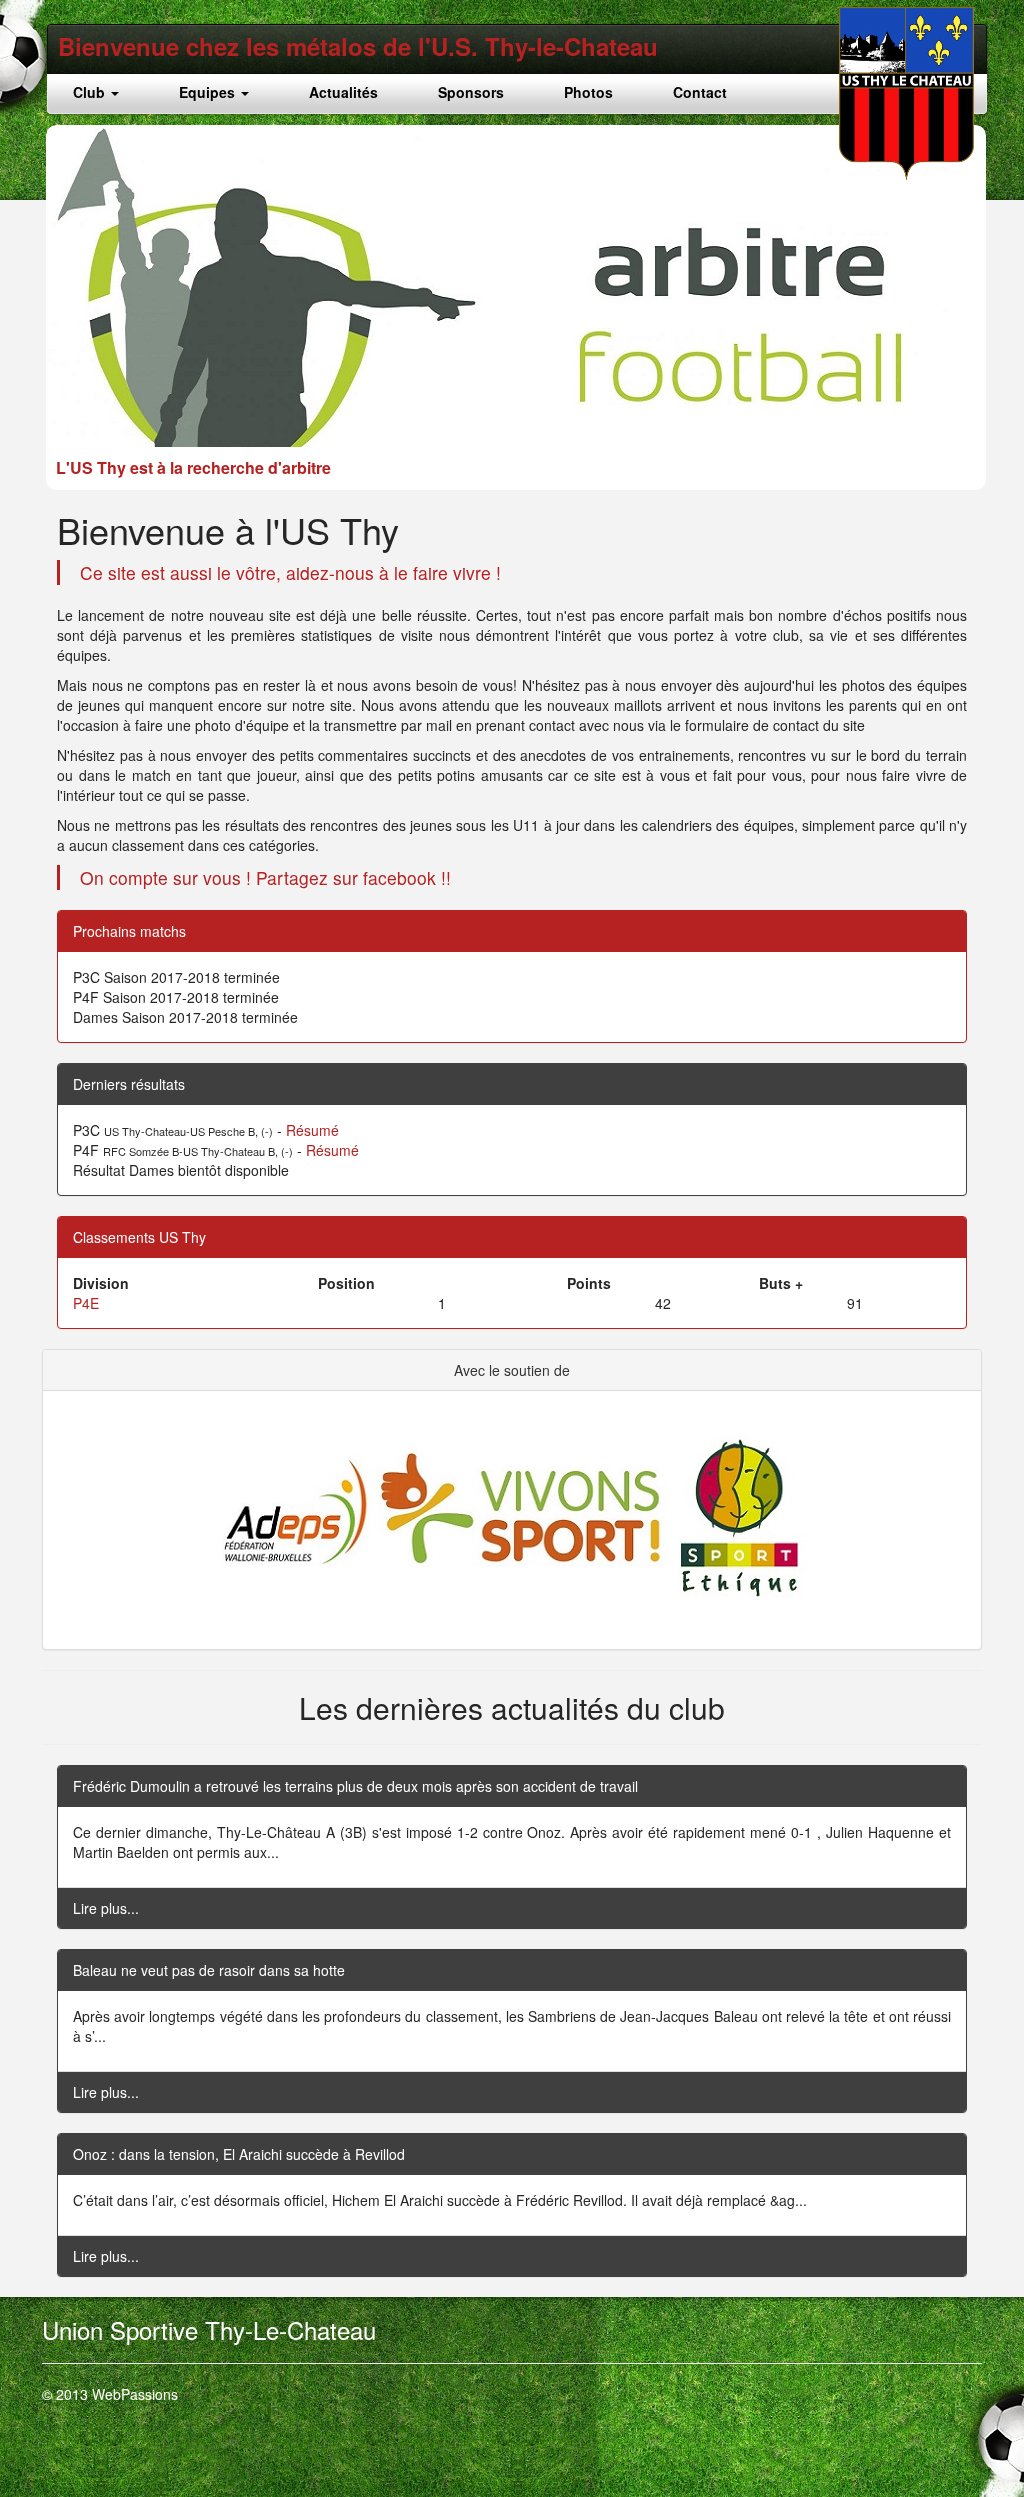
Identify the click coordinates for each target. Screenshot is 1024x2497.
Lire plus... (106, 1908)
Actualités (343, 92)
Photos (588, 92)
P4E (86, 1303)
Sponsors (471, 92)
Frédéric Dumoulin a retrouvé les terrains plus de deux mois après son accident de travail (355, 1786)
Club (91, 92)
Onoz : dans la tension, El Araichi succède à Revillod (239, 2154)
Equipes (209, 92)
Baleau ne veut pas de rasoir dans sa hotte (209, 1970)
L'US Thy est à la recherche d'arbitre (193, 467)
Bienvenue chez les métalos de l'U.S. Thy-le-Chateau (358, 46)
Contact (700, 92)
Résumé (312, 1130)
